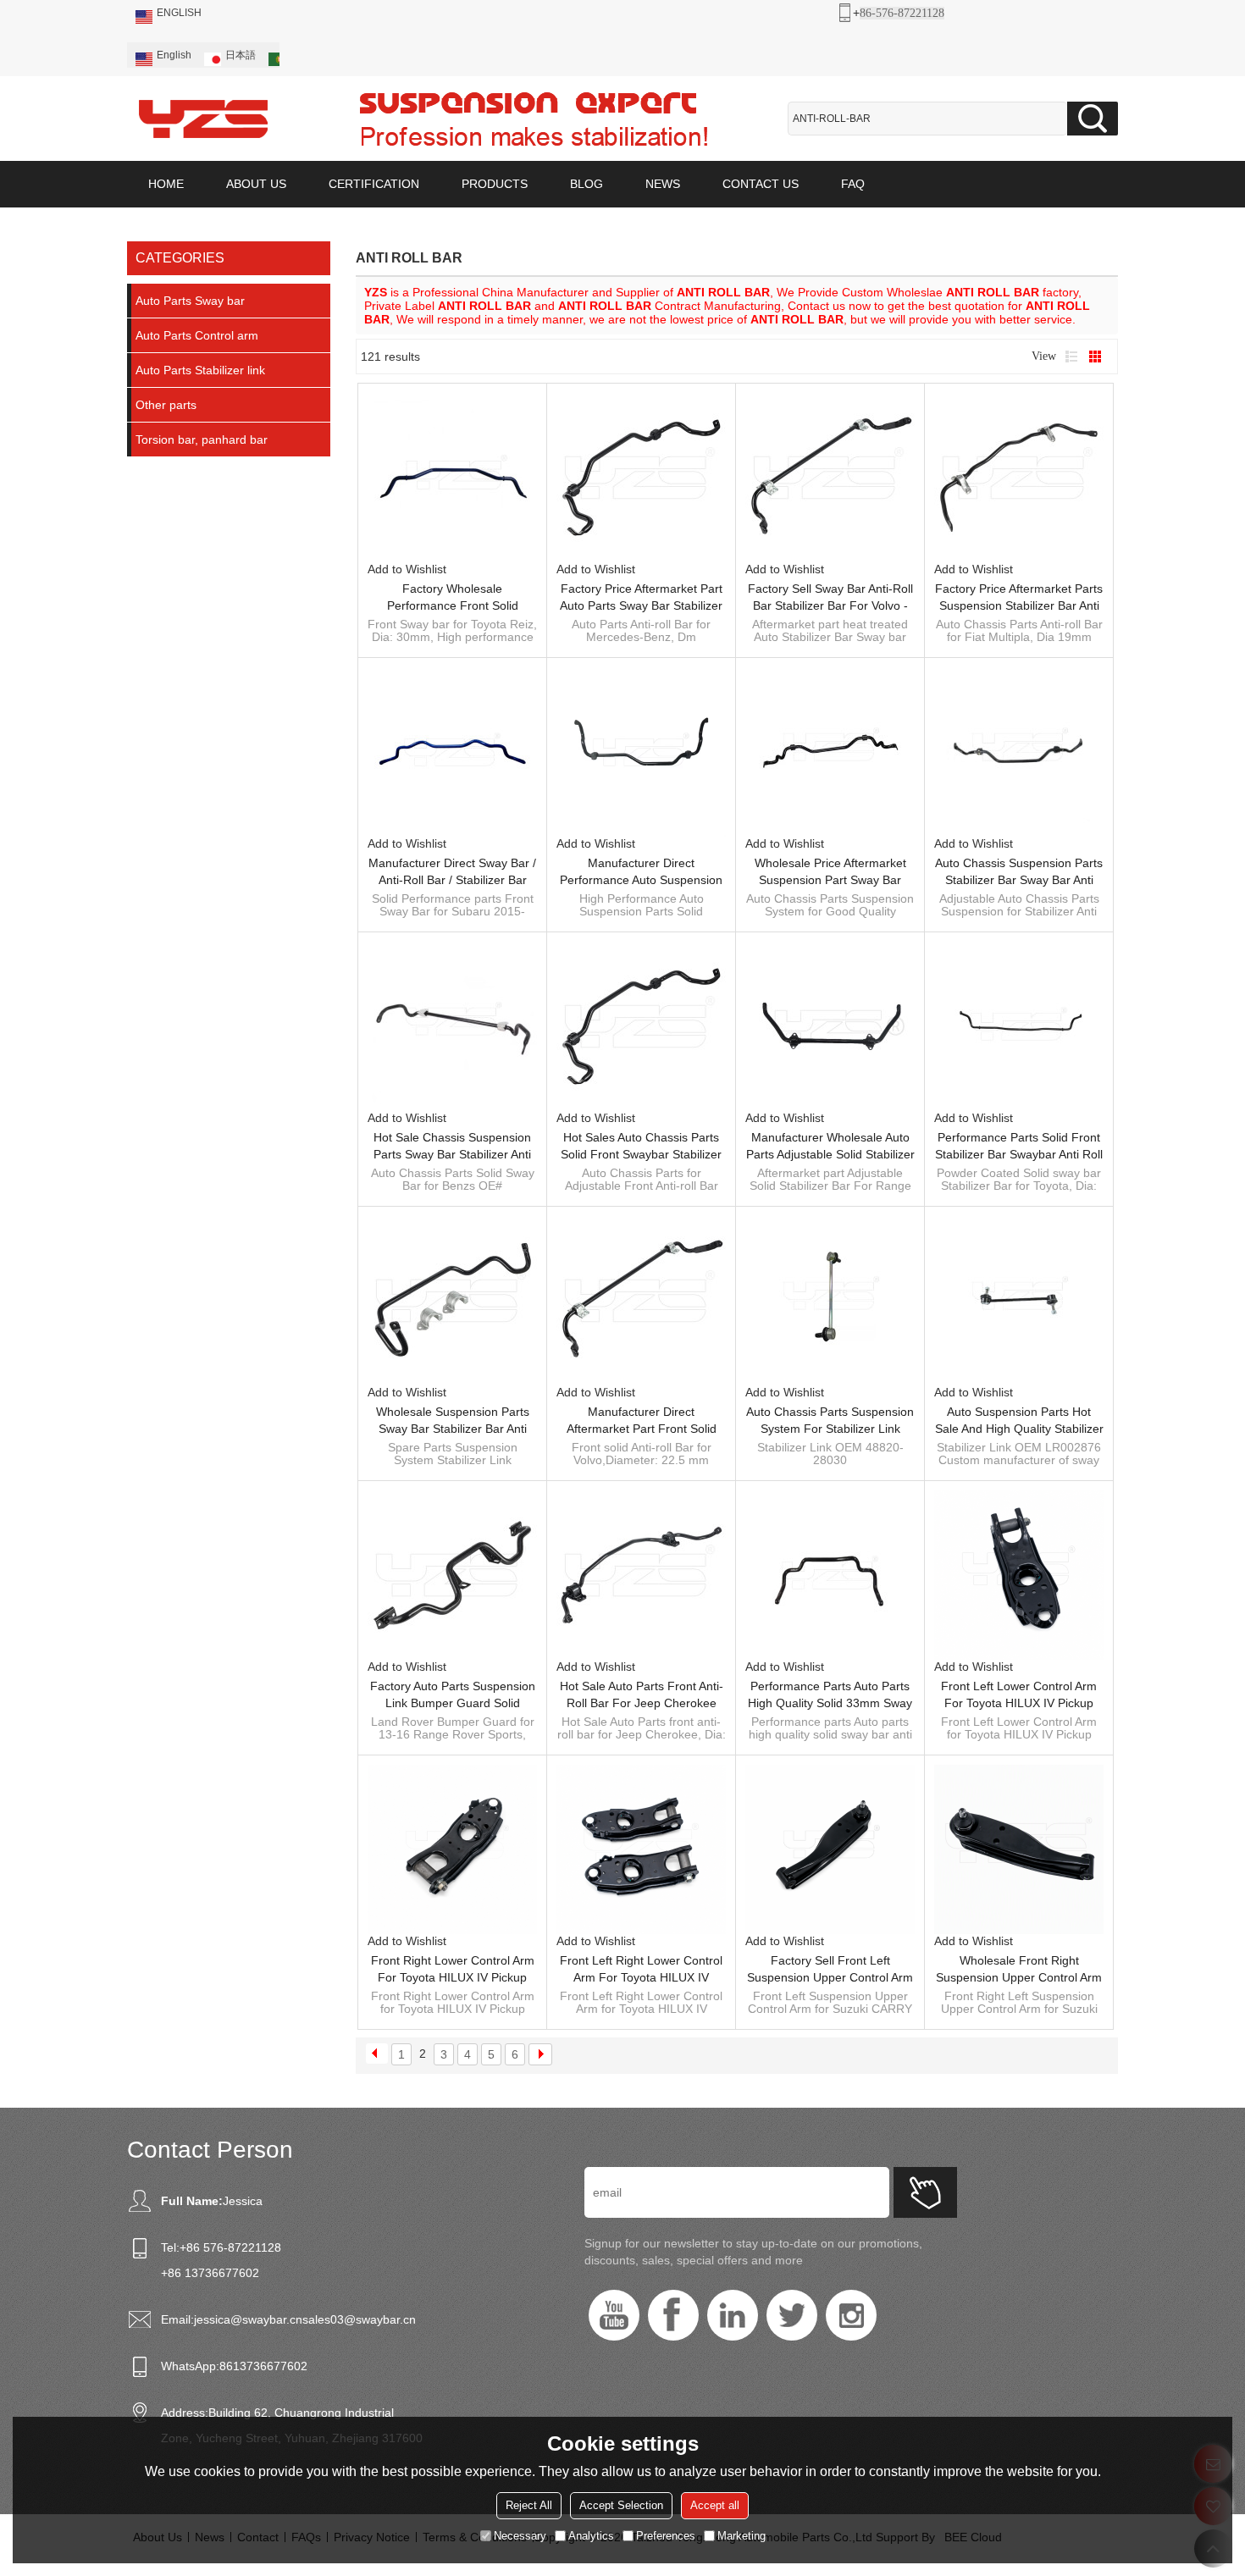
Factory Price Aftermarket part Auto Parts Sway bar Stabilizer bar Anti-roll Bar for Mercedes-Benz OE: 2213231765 (641, 598)
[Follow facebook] (673, 2315)
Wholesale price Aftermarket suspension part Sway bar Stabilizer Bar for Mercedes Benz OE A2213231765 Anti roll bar (830, 872)
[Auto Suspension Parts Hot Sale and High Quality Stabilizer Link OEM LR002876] (1019, 1301)
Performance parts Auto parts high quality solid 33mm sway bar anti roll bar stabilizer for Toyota (830, 1695)
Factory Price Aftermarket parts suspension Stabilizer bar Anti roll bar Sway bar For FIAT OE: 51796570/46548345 (1019, 598)
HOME (166, 184)
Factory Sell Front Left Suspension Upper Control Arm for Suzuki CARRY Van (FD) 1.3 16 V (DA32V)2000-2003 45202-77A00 (830, 1970)
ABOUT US (256, 184)
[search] (1093, 119)
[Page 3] (540, 2054)
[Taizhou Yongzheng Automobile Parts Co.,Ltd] (203, 119)
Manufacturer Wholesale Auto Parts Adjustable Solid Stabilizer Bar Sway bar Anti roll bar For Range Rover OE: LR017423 (830, 1147)
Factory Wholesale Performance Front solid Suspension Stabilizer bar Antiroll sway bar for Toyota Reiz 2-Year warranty (453, 598)
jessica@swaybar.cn (248, 2319)
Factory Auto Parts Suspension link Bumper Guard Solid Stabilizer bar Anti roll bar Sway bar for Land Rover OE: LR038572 (453, 1695)
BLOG (587, 184)
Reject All (529, 2505)
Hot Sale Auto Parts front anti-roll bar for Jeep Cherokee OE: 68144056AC (642, 1695)
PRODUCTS (495, 184)
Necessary (520, 2536)
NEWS (663, 184)
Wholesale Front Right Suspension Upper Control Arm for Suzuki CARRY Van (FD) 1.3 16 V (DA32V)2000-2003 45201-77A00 (1019, 1970)
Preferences (666, 2536)
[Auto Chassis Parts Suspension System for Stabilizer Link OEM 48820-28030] (830, 1301)
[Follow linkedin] (733, 2315)
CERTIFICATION (374, 184)
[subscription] (925, 2192)
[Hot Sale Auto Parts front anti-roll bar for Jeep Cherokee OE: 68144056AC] (641, 1575)
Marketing (741, 2536)
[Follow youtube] (614, 2315)
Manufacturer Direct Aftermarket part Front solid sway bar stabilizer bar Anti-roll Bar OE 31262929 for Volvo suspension (641, 1421)
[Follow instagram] (851, 2315)
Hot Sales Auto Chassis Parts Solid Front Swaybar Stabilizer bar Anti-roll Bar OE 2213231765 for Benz (641, 1147)
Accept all (715, 2505)
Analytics (591, 2536)
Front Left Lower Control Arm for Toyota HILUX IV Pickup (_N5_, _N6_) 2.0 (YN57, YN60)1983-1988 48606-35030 (1019, 1695)
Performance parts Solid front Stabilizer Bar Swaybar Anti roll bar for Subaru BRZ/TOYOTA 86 (1019, 1147)
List (1071, 357)
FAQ (853, 184)
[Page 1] (377, 2054)
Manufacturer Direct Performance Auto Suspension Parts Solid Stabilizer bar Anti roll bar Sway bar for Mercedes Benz (641, 872)
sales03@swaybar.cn (359, 2319)
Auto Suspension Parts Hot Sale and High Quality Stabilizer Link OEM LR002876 (1019, 1421)
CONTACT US (761, 184)
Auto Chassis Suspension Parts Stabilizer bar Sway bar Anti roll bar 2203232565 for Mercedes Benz (1019, 872)
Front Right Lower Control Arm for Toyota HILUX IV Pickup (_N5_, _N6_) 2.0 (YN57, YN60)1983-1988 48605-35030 (452, 1970)
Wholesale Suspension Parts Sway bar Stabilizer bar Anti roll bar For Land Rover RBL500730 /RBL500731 (453, 1421)
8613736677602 (263, 2366)
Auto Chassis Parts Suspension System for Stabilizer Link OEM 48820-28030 (830, 1421)
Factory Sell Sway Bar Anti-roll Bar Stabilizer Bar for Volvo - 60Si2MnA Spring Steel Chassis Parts (830, 598)
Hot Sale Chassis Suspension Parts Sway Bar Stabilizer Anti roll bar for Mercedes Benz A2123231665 (452, 1147)
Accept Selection (621, 2505)
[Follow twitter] (792, 2315)
